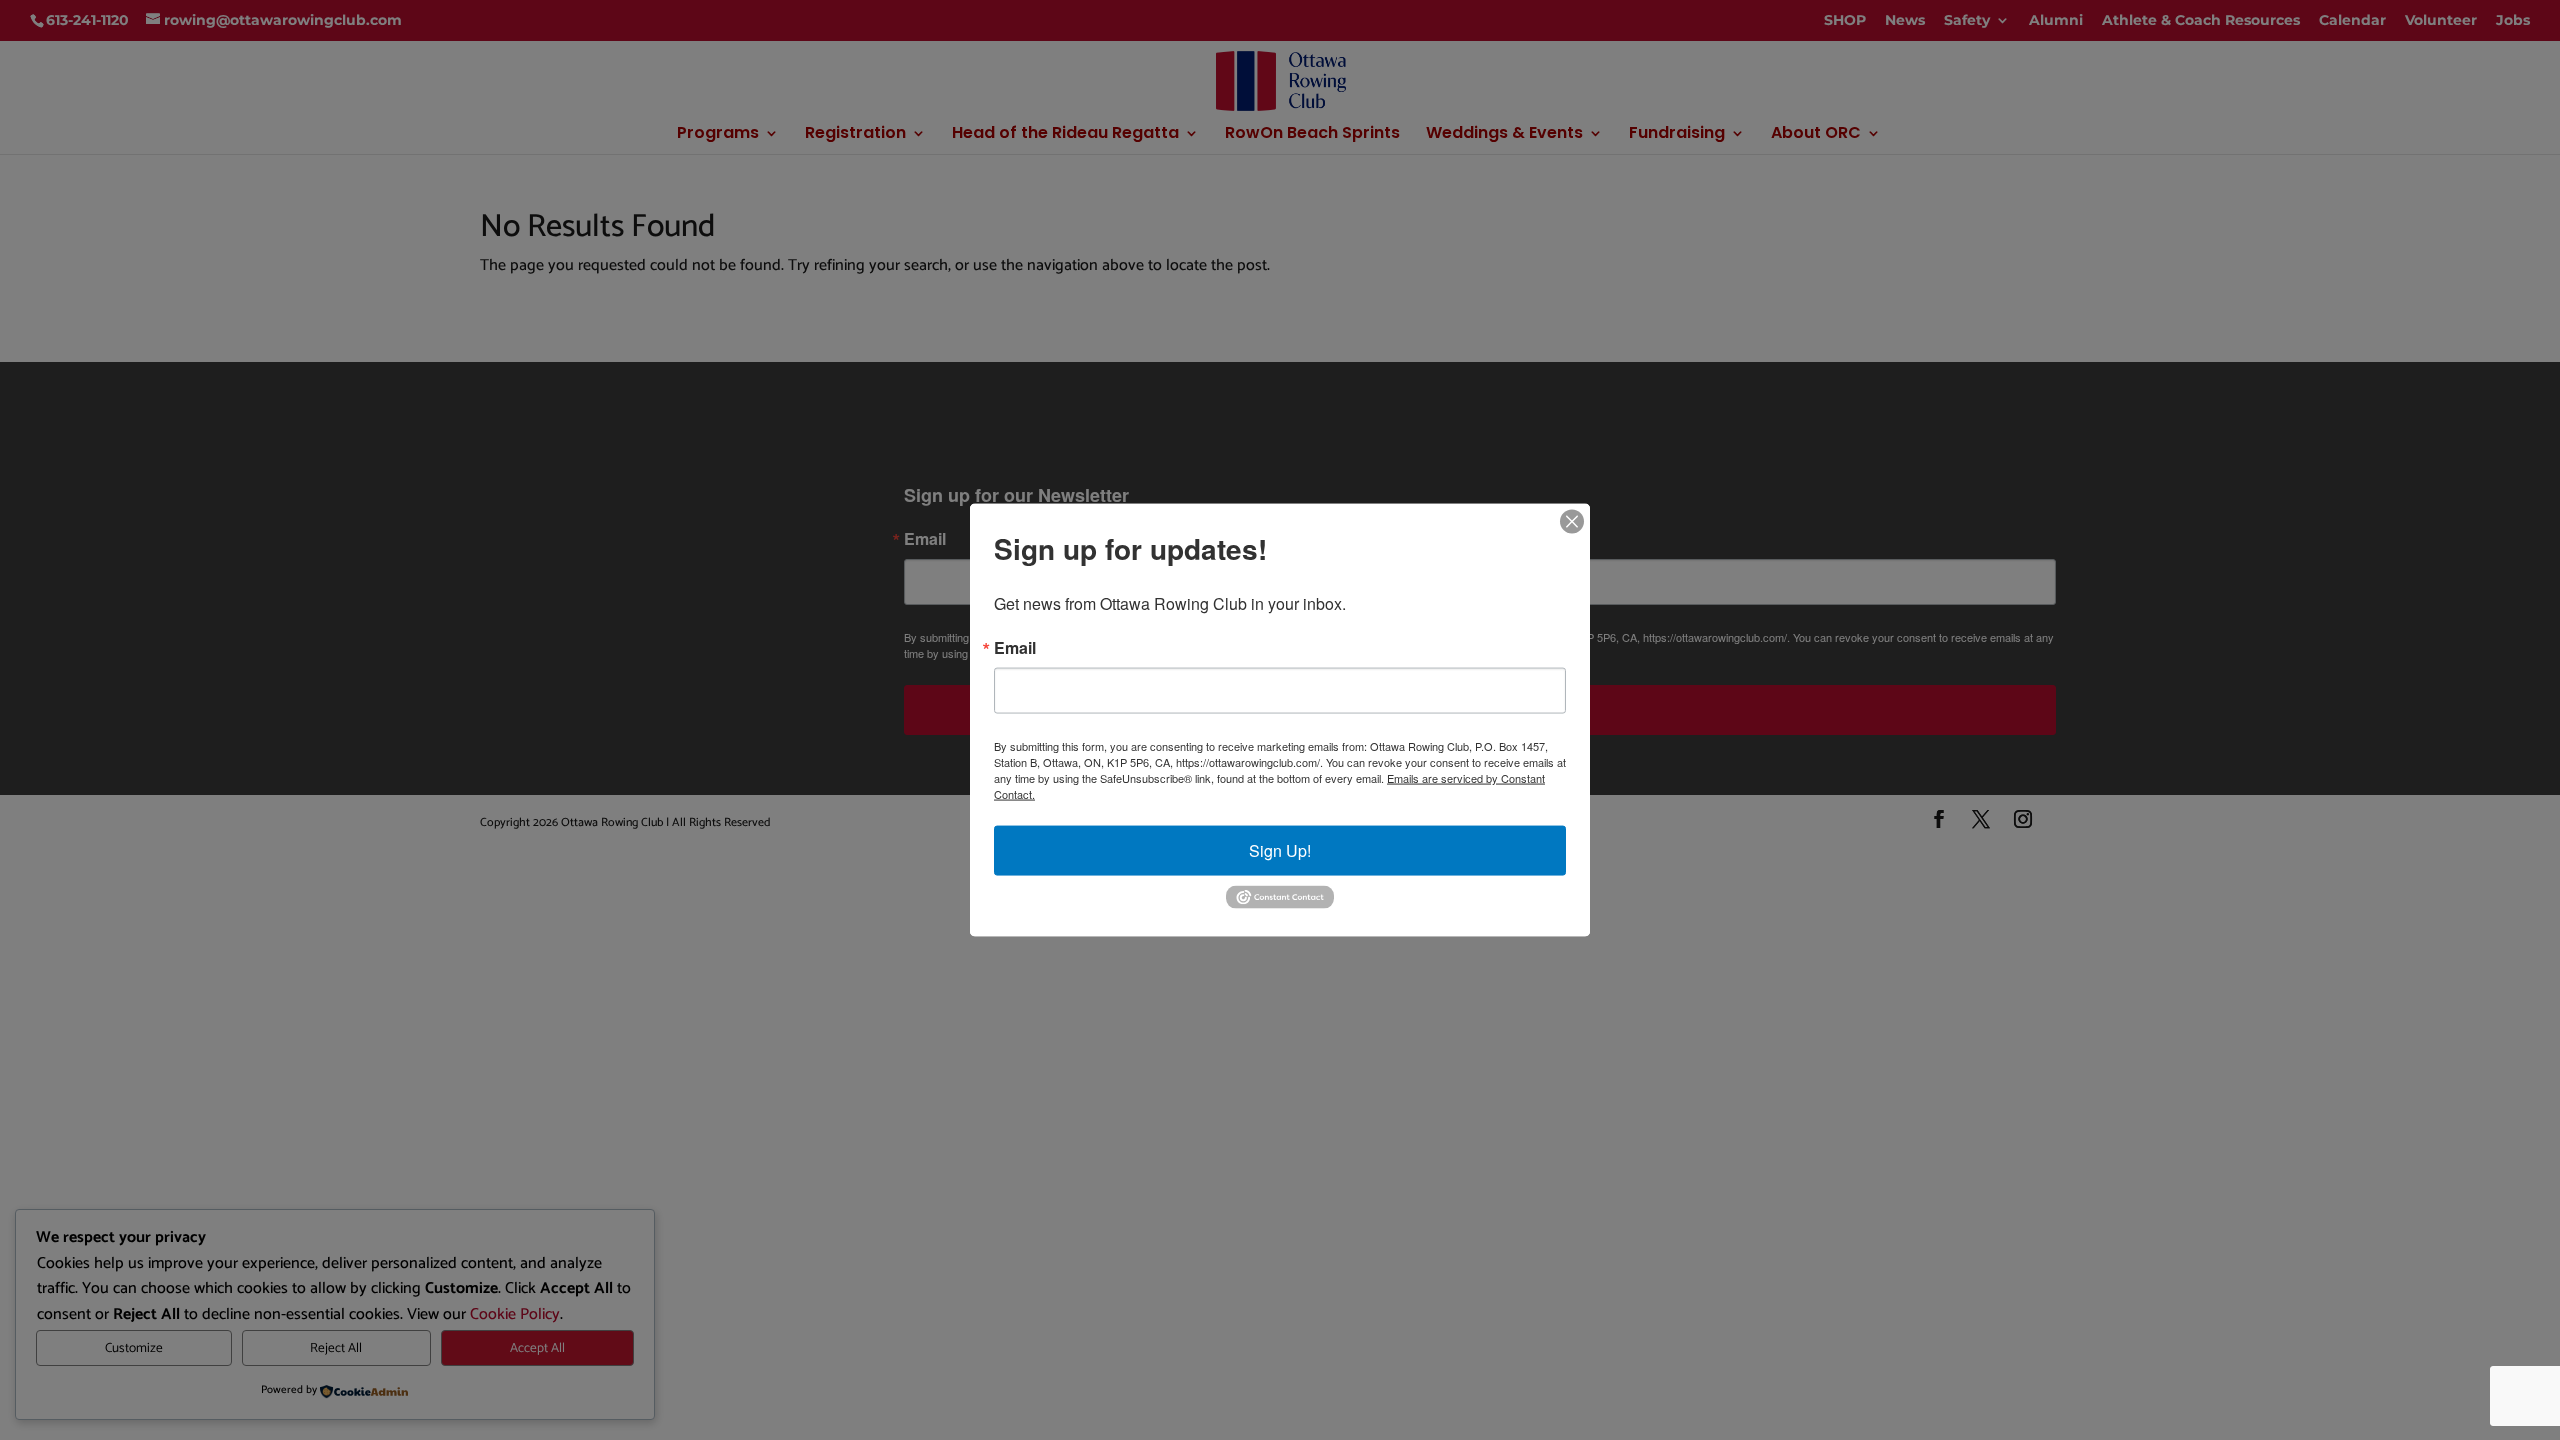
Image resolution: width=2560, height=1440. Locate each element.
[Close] (1572, 522)
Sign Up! (1280, 850)
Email (1015, 648)
